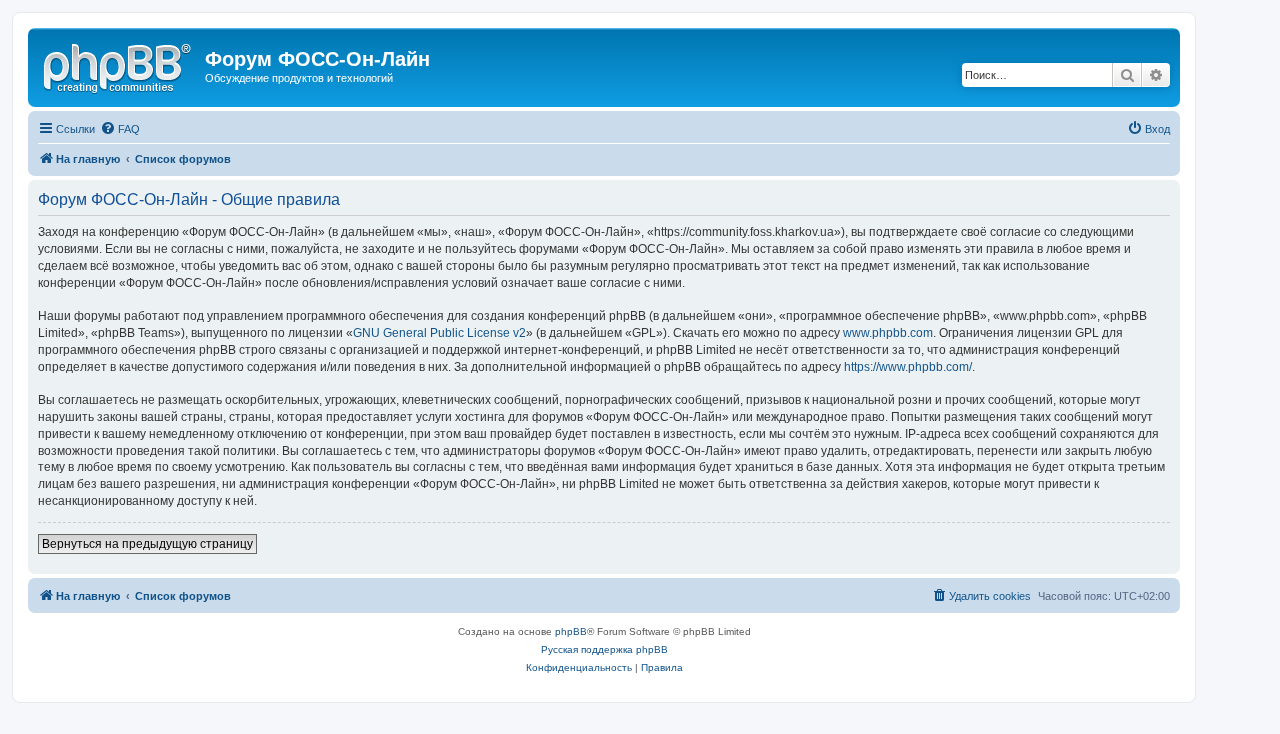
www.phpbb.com (888, 333)
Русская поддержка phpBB (604, 649)
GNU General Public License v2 (439, 333)
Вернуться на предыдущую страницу (147, 544)
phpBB (571, 631)
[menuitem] (120, 129)
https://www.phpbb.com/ (908, 367)
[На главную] (119, 65)
